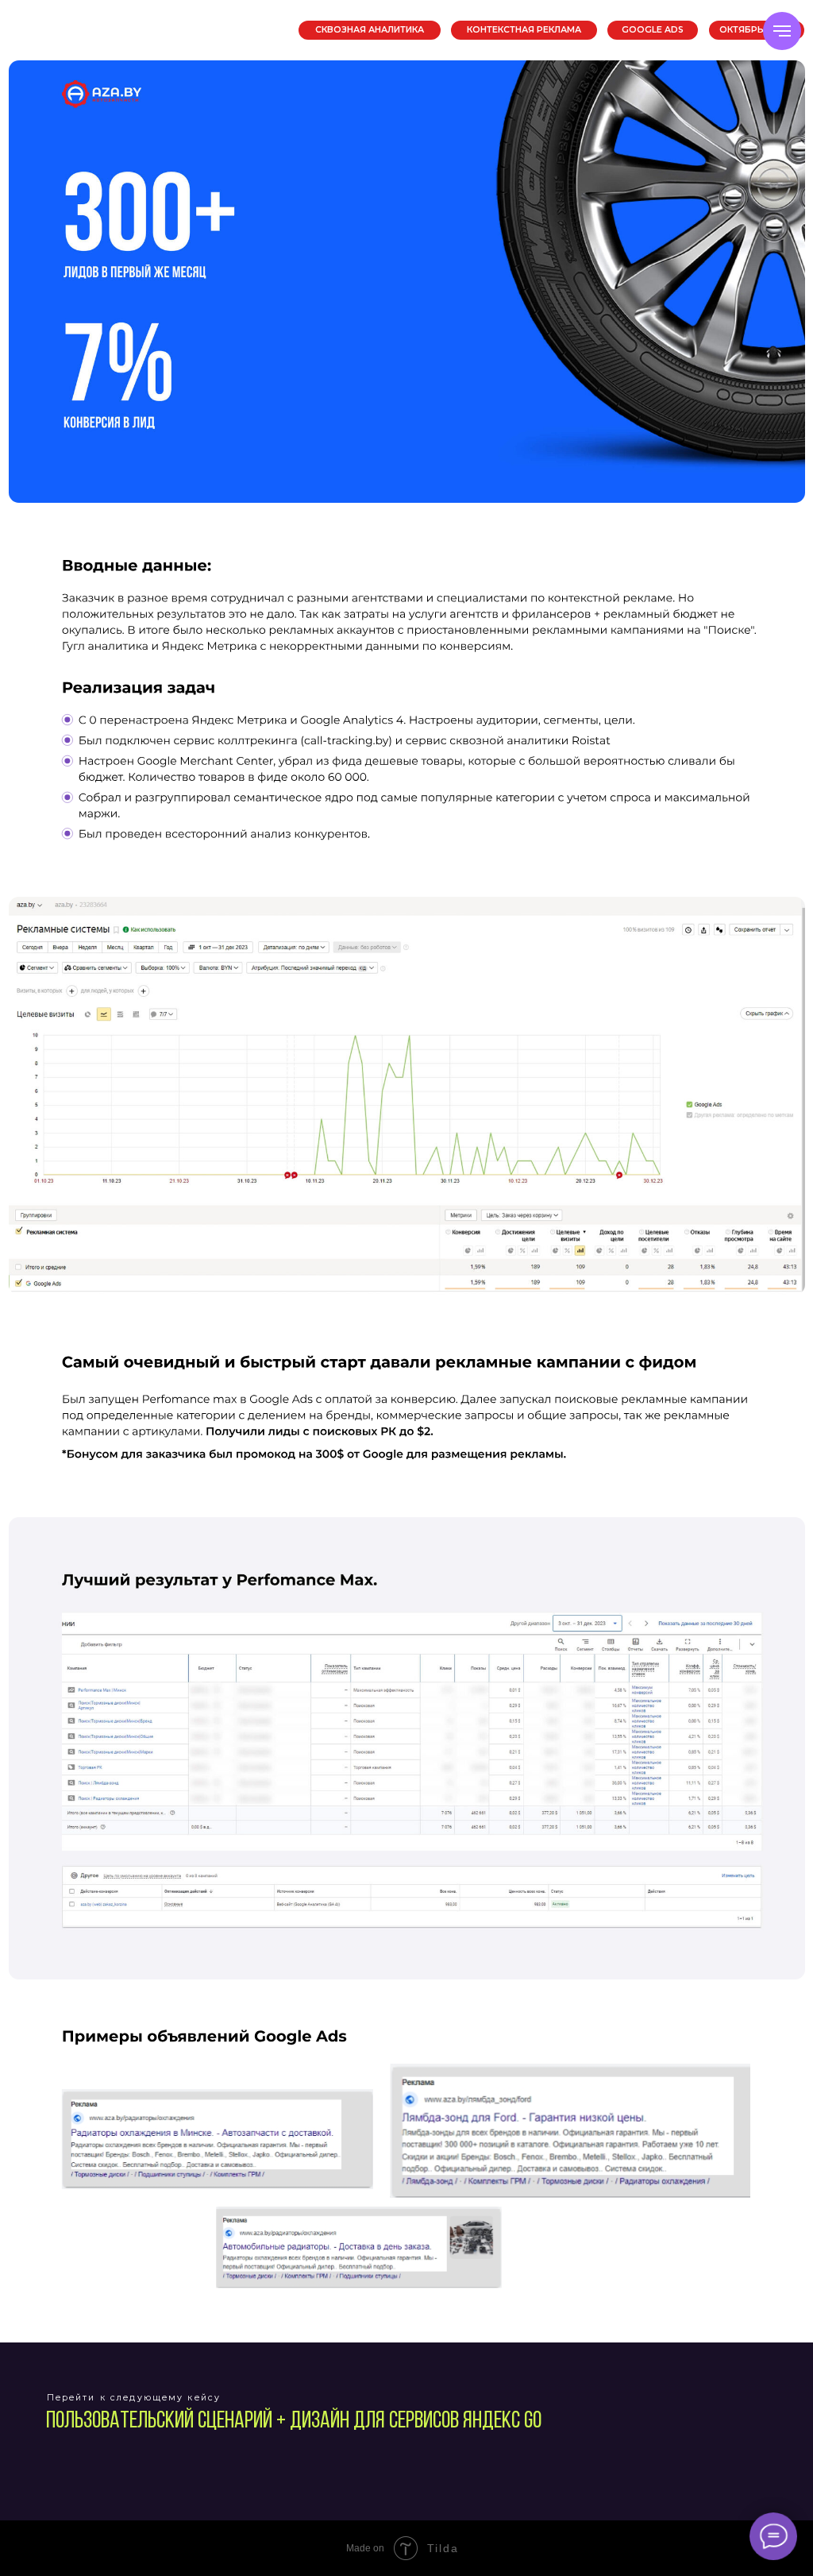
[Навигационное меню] (782, 31)
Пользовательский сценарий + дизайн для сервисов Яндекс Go (294, 2422)
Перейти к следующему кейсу (134, 2398)
